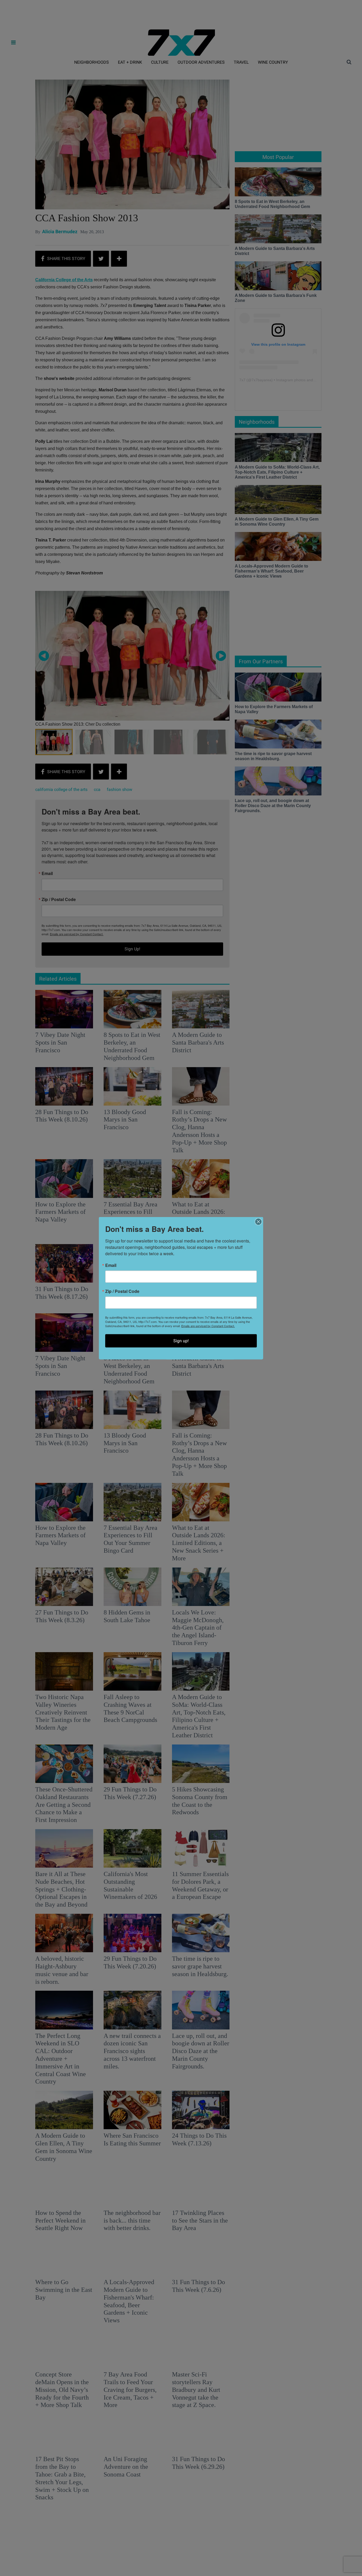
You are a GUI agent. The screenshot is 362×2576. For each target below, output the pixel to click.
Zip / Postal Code (122, 1291)
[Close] (258, 1222)
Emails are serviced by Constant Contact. (208, 1326)
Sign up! (181, 1341)
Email (111, 1265)
